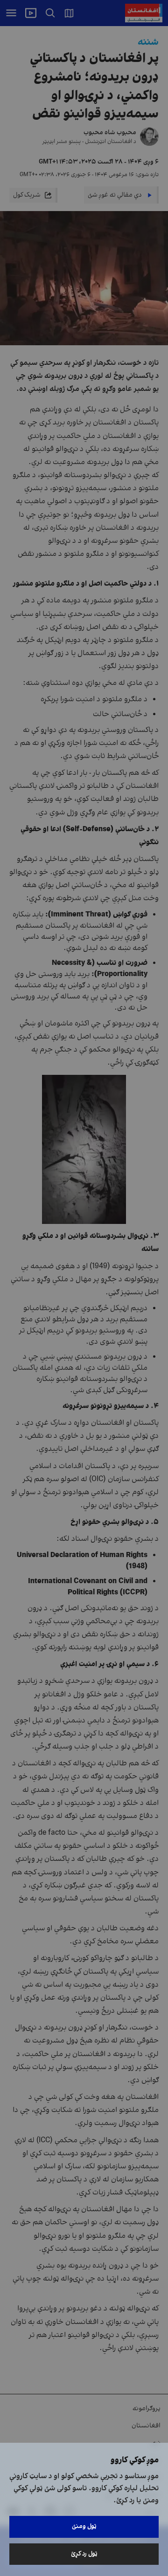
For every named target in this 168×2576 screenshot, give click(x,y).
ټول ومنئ (84, 2526)
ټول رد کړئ (84, 2554)
